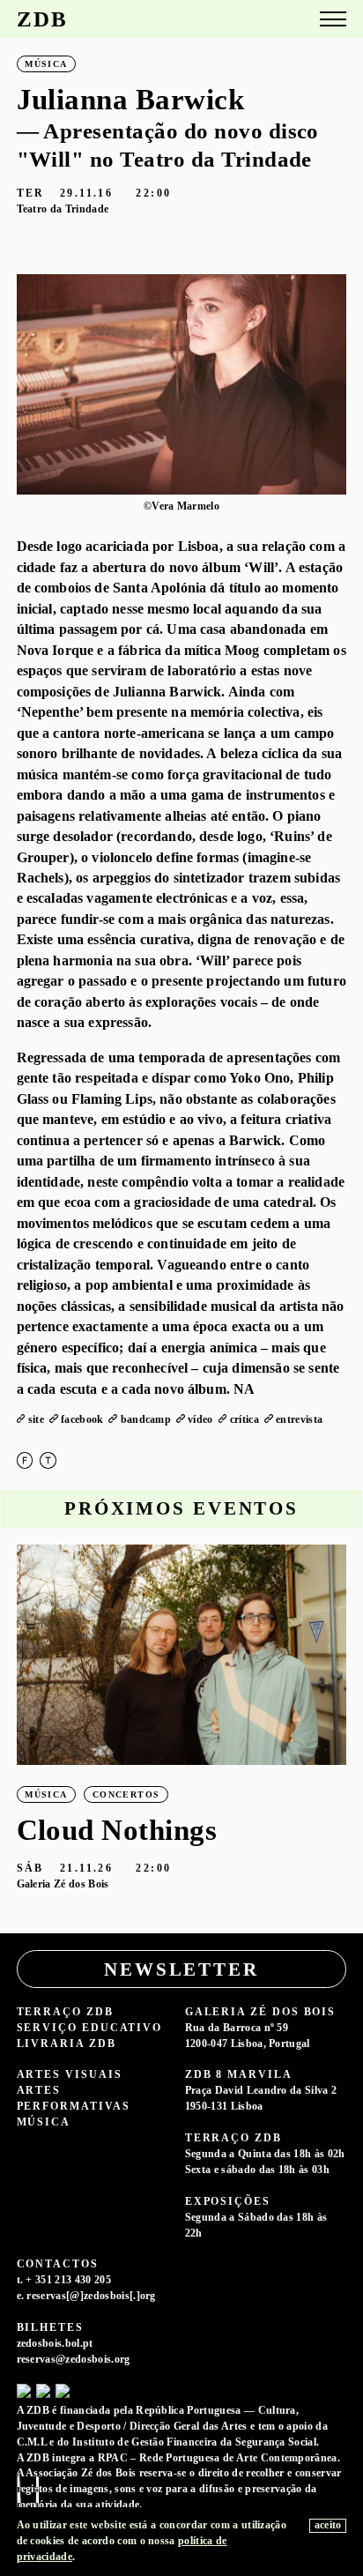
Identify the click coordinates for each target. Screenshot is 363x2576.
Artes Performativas (74, 2099)
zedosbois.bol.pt (55, 2344)
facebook (82, 1420)
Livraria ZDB (67, 2044)
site (36, 1420)
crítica (244, 1420)
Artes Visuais (70, 2075)
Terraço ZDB (65, 2012)
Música (44, 2122)
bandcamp (146, 1420)
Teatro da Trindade (63, 209)
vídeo (200, 1420)
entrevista (299, 1420)
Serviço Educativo (90, 2028)
